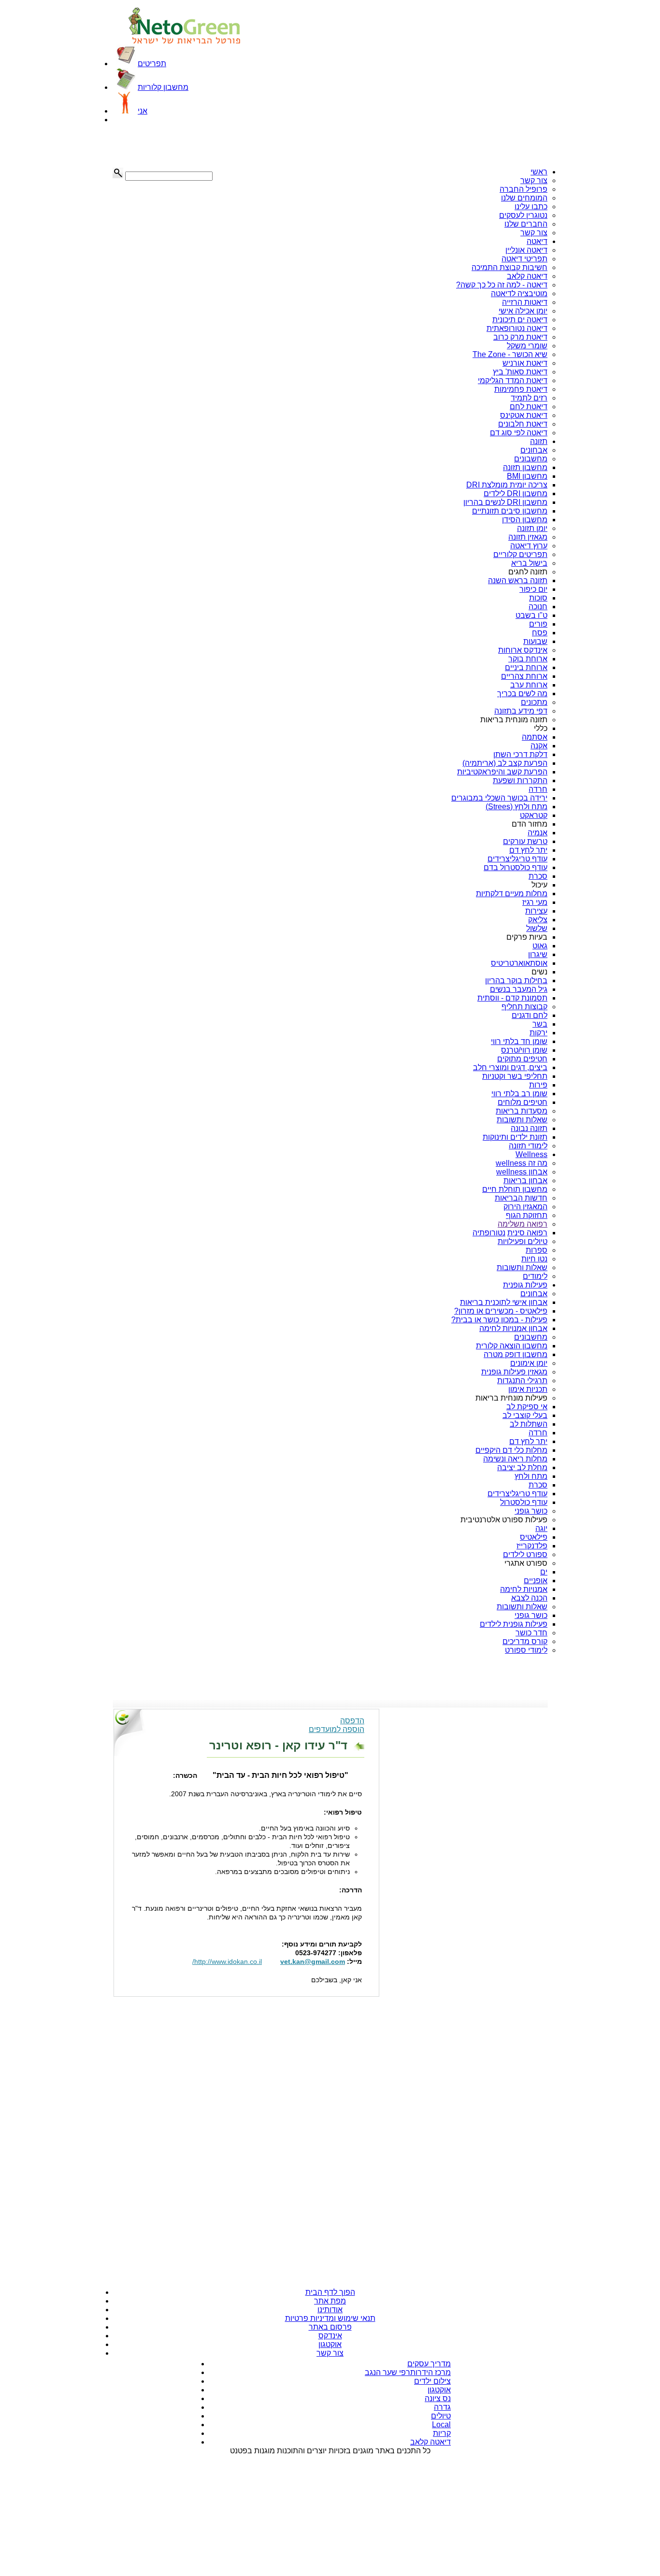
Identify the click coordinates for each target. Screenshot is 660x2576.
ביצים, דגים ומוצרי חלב (510, 1067)
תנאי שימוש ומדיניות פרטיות (330, 2318)
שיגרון (538, 954)
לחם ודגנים (530, 1015)
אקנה (539, 746)
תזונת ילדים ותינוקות (515, 1137)
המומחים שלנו (524, 198)
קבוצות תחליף (524, 1007)
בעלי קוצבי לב (525, 1415)
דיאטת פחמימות (521, 389)
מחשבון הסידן (525, 520)
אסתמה (535, 737)
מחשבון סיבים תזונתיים (510, 511)
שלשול (537, 928)
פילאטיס (534, 1537)
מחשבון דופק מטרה (516, 1354)
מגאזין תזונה (528, 537)
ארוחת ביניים (526, 667)
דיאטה (537, 241)
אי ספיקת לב (527, 1407)
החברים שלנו (526, 224)
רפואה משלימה (523, 1224)
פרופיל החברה (524, 189)
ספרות (537, 1250)
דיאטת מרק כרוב (520, 337)
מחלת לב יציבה (522, 1467)
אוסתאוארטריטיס (519, 963)
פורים (538, 624)
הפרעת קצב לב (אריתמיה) (505, 763)
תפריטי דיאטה (524, 259)
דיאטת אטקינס (524, 415)
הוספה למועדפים (337, 1729)
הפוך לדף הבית (330, 2292)
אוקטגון (330, 2344)
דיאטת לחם (529, 407)
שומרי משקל (527, 346)
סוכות (538, 598)
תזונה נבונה (529, 1128)
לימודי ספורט (526, 1650)
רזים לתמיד (529, 398)
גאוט (540, 946)
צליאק (538, 920)
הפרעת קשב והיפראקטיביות (502, 772)
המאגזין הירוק (525, 1207)
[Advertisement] (161, 146)
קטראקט (534, 815)
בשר (540, 1024)
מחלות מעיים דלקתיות (512, 894)
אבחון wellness (522, 1172)
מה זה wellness (522, 1163)
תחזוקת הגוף (527, 1215)
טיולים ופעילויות (523, 1241)
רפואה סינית (527, 1233)
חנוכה (538, 607)
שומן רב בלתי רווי (519, 1094)
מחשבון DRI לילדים (516, 494)
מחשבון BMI (527, 476)
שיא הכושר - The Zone (510, 354)
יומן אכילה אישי (523, 311)
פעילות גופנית (525, 1285)
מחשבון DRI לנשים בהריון (505, 502)
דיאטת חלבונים (523, 424)
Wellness (531, 1154)
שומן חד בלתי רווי (519, 1041)
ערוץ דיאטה (529, 546)
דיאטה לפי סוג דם (519, 433)
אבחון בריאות (525, 1181)
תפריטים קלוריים (520, 554)
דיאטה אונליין (526, 250)
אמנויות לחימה (524, 1589)
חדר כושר (531, 1633)
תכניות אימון (528, 1389)
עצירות (536, 911)
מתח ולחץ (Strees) (517, 807)
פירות (538, 1085)
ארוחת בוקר (528, 659)
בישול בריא (529, 563)
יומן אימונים (529, 1363)
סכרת (538, 876)
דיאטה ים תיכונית (520, 320)
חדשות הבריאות (521, 1198)
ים (544, 1572)
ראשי (539, 172)
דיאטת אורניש (525, 363)
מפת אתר (330, 2301)
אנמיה (538, 833)
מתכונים (534, 702)
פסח (540, 633)
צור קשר (534, 180)
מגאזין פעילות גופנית (514, 1372)
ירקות (538, 1033)
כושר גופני (531, 1511)
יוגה (541, 1528)
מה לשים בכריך (522, 694)
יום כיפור (533, 589)
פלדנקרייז (532, 1546)
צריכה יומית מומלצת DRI (507, 485)
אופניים (536, 1581)
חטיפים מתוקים (522, 1059)
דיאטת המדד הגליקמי (513, 380)
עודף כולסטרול (524, 1502)
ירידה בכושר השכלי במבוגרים (499, 798)
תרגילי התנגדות (522, 1381)
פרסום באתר (330, 2327)
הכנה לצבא (529, 1598)
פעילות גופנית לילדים (514, 1624)
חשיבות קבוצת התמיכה (509, 267)
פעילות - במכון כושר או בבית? (499, 1320)
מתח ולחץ (531, 1476)
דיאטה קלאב (527, 276)
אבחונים (534, 450)
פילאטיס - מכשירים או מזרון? (501, 1311)
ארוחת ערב (529, 685)
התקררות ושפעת (520, 780)
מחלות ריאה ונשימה (515, 1459)
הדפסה (352, 1721)
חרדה (538, 789)
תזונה (539, 441)
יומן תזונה (532, 528)
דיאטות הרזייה (525, 302)
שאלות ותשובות (522, 1120)
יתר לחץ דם (528, 850)
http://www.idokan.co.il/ (227, 1961)
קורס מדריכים (525, 1641)
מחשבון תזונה (525, 467)
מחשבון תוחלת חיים (515, 1189)
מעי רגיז (535, 902)
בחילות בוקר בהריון (516, 980)
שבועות (535, 641)
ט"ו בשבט (531, 615)
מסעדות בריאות (522, 1111)
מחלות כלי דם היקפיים (511, 1450)
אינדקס (330, 2336)
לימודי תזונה (528, 1146)
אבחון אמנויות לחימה (513, 1328)
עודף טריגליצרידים (517, 859)
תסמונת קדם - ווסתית (512, 998)
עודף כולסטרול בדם (516, 867)
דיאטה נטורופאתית (517, 328)
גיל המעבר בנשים (519, 989)
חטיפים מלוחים (523, 1102)
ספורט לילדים (525, 1554)
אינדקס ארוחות (523, 650)
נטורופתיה (489, 1233)
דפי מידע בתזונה (521, 711)
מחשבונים (531, 459)
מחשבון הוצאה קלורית (512, 1346)
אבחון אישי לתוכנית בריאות (504, 1302)
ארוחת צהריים (524, 676)
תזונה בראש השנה (518, 580)
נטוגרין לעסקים (523, 215)
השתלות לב (529, 1424)
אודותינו (330, 2310)
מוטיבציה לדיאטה (519, 293)
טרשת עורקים (525, 841)
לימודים (535, 1276)
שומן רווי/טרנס (524, 1050)
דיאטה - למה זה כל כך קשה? (502, 285)
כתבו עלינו (531, 207)
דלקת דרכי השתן (520, 754)
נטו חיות (534, 1259)
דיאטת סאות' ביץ (520, 372)
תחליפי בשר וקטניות (515, 1076)
